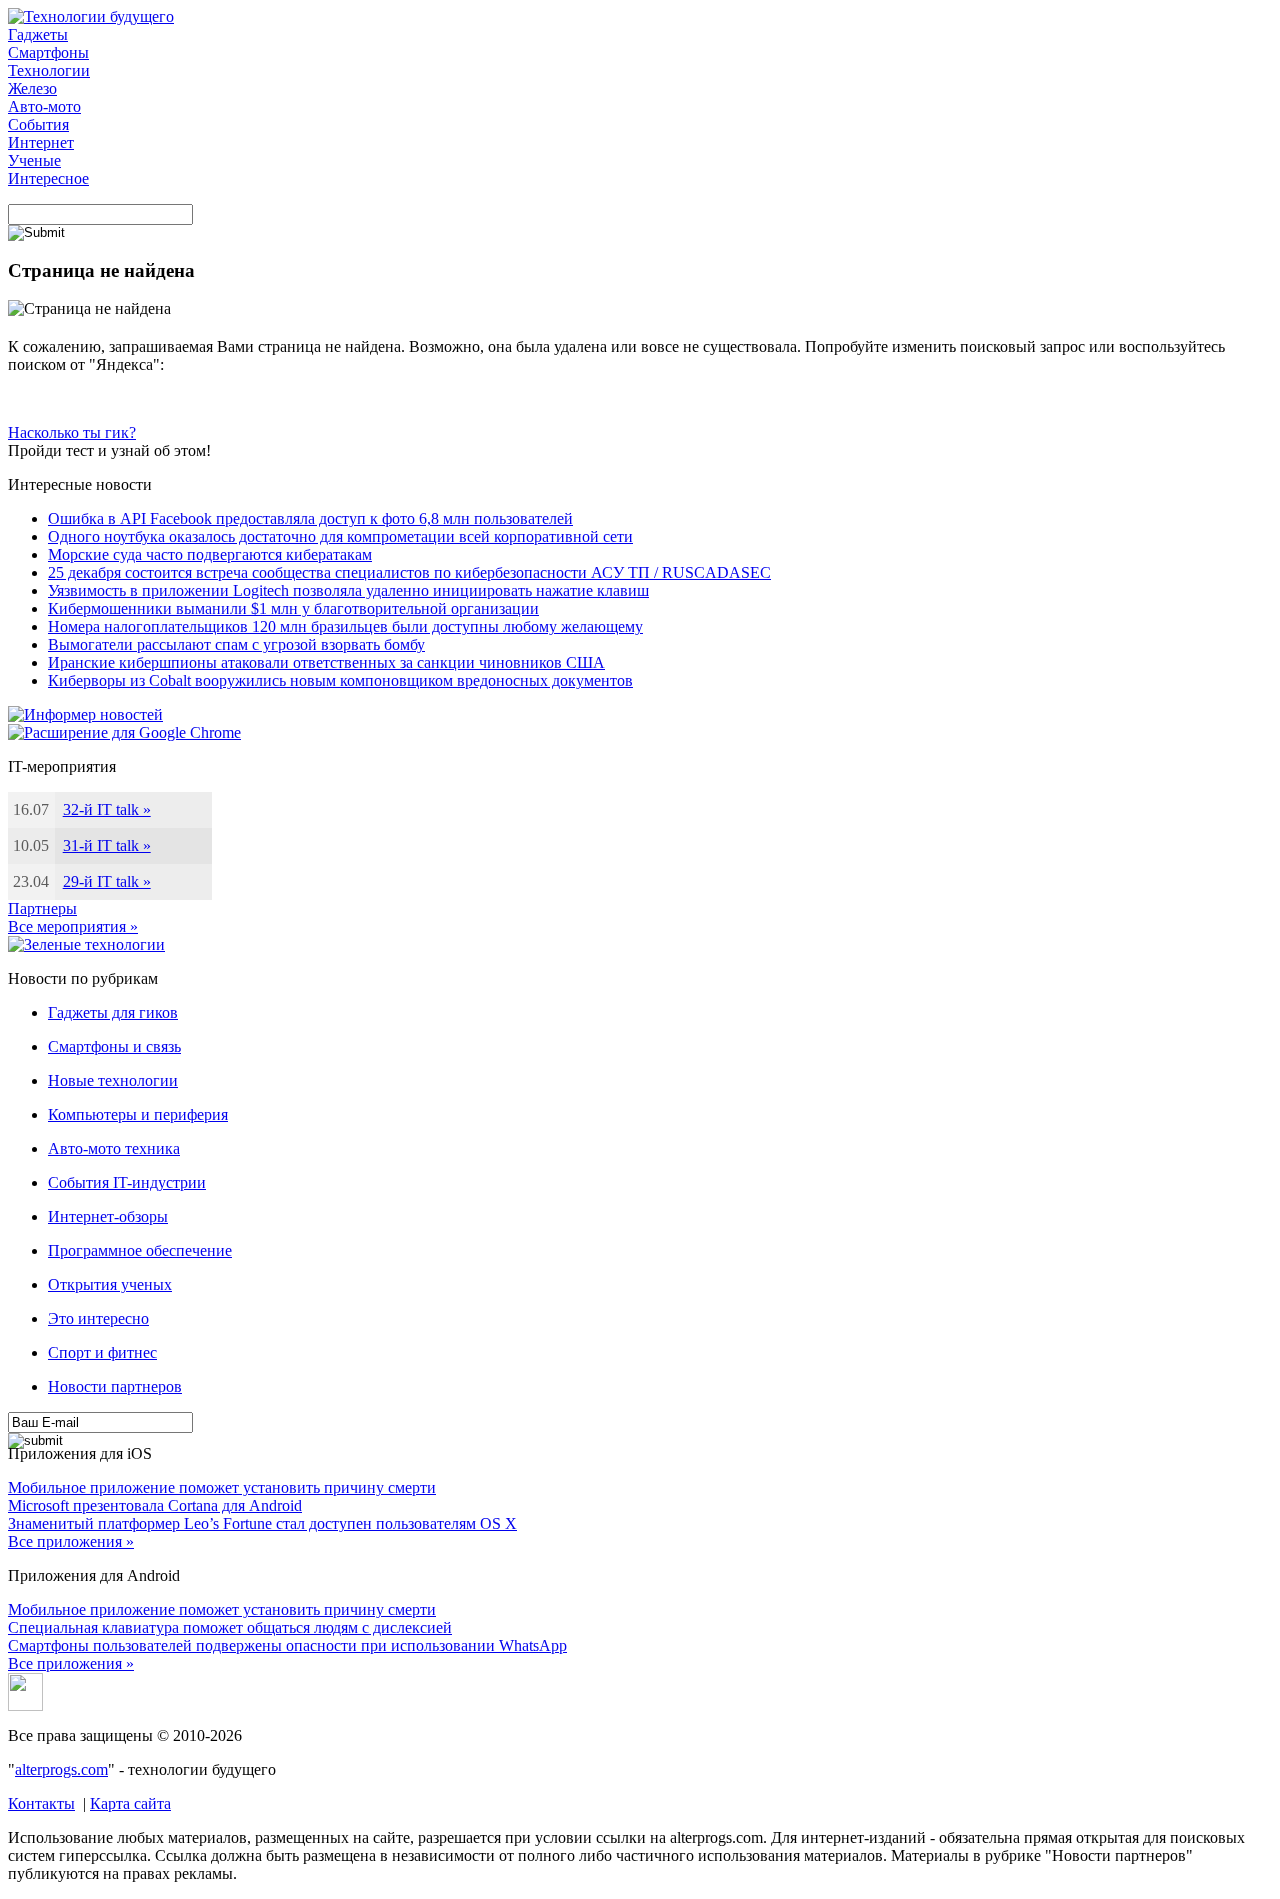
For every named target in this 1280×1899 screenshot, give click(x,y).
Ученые (34, 160)
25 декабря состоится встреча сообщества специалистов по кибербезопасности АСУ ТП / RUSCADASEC (409, 572)
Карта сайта (130, 1803)
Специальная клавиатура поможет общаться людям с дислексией (230, 1627)
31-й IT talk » (107, 845)
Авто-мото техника (114, 1148)
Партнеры (42, 908)
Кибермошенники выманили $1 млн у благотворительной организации (293, 608)
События (38, 124)
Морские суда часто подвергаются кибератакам (210, 554)
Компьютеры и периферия (138, 1114)
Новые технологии (113, 1080)
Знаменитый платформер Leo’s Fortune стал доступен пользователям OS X (262, 1523)
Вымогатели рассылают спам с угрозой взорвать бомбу (236, 644)
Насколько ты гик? (72, 432)
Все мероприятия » (73, 926)
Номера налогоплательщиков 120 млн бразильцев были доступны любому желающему (345, 626)
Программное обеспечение (140, 1250)
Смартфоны (48, 52)
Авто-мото (44, 106)
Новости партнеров (115, 1386)
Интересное (48, 178)
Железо (32, 88)
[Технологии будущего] (91, 16)
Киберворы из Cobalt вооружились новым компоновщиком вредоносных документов (340, 680)
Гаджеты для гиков (113, 1012)
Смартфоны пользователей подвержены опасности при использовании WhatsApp (287, 1645)
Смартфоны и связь (114, 1046)
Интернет (41, 142)
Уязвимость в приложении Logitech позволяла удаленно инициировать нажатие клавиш (348, 590)
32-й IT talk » (107, 809)
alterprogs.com (61, 1769)
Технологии (49, 70)
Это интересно (98, 1318)
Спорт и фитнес (102, 1352)
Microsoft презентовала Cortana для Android (155, 1505)
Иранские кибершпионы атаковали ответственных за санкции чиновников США (326, 662)
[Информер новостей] (85, 714)
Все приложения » (71, 1541)
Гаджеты (38, 34)
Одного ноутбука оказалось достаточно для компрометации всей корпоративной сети (340, 536)
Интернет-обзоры (108, 1216)
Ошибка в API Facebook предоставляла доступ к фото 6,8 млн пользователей (310, 518)
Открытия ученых (110, 1284)
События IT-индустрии (127, 1182)
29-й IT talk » (107, 881)
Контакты (41, 1803)
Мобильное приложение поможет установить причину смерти (222, 1487)
